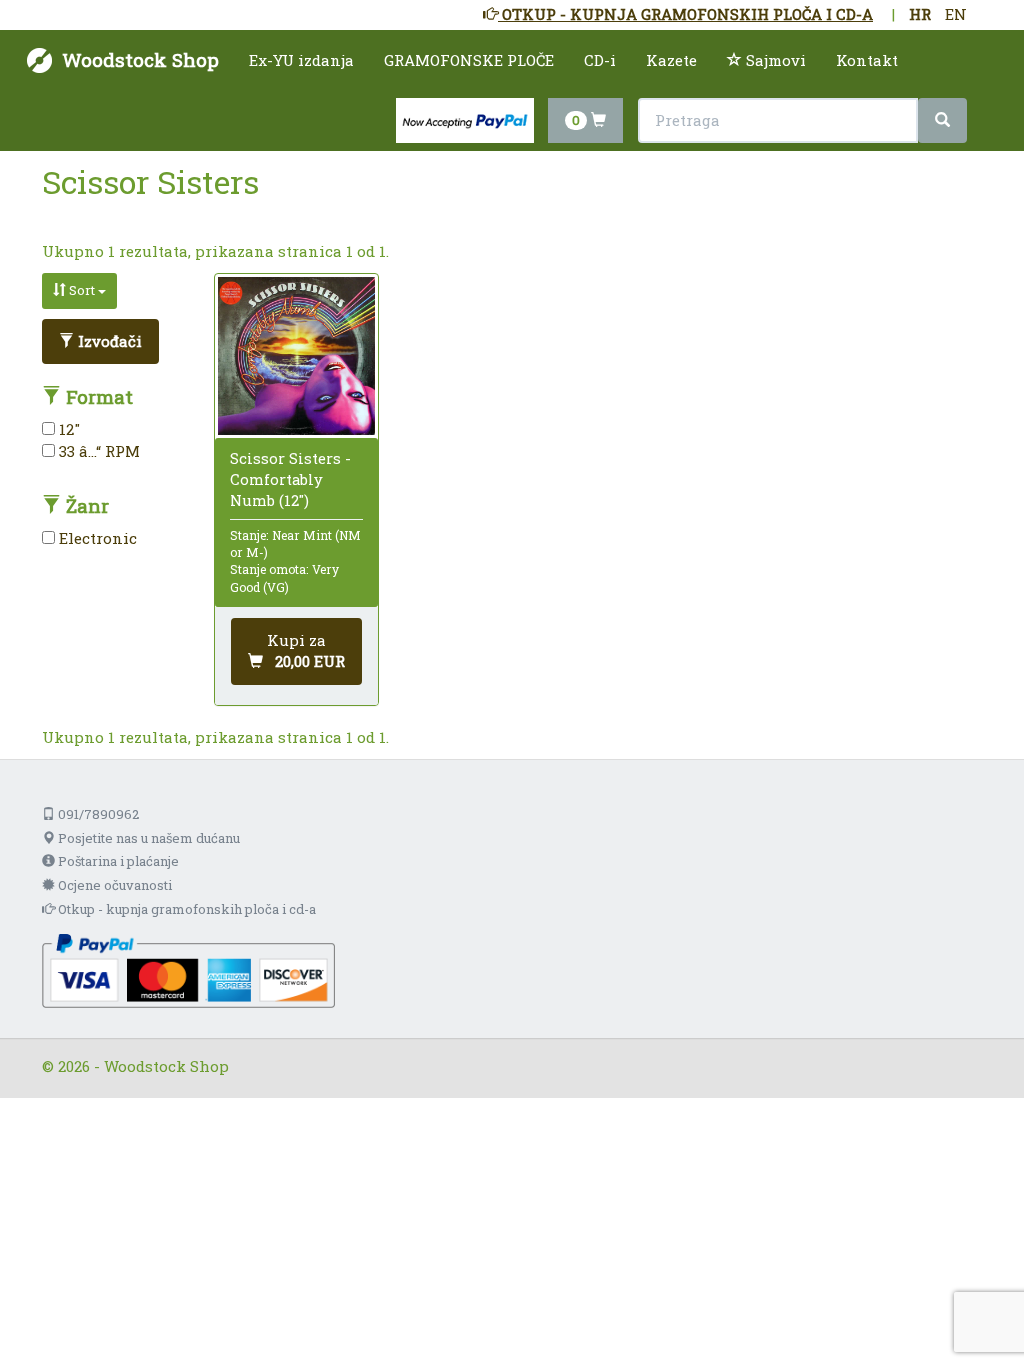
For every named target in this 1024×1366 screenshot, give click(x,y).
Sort (82, 290)
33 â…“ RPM (97, 451)
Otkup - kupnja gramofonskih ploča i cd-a (185, 909)
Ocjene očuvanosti (113, 885)
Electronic (96, 538)
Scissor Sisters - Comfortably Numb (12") (290, 479)
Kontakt (867, 60)
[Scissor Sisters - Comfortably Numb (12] (296, 355)
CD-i (600, 60)
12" (67, 429)
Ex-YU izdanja (301, 60)
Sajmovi (774, 60)
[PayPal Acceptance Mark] (188, 969)
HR (920, 14)
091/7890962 (97, 814)
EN (956, 14)
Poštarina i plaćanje (117, 861)
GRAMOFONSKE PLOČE (469, 60)
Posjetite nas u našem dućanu (147, 838)
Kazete (671, 60)
